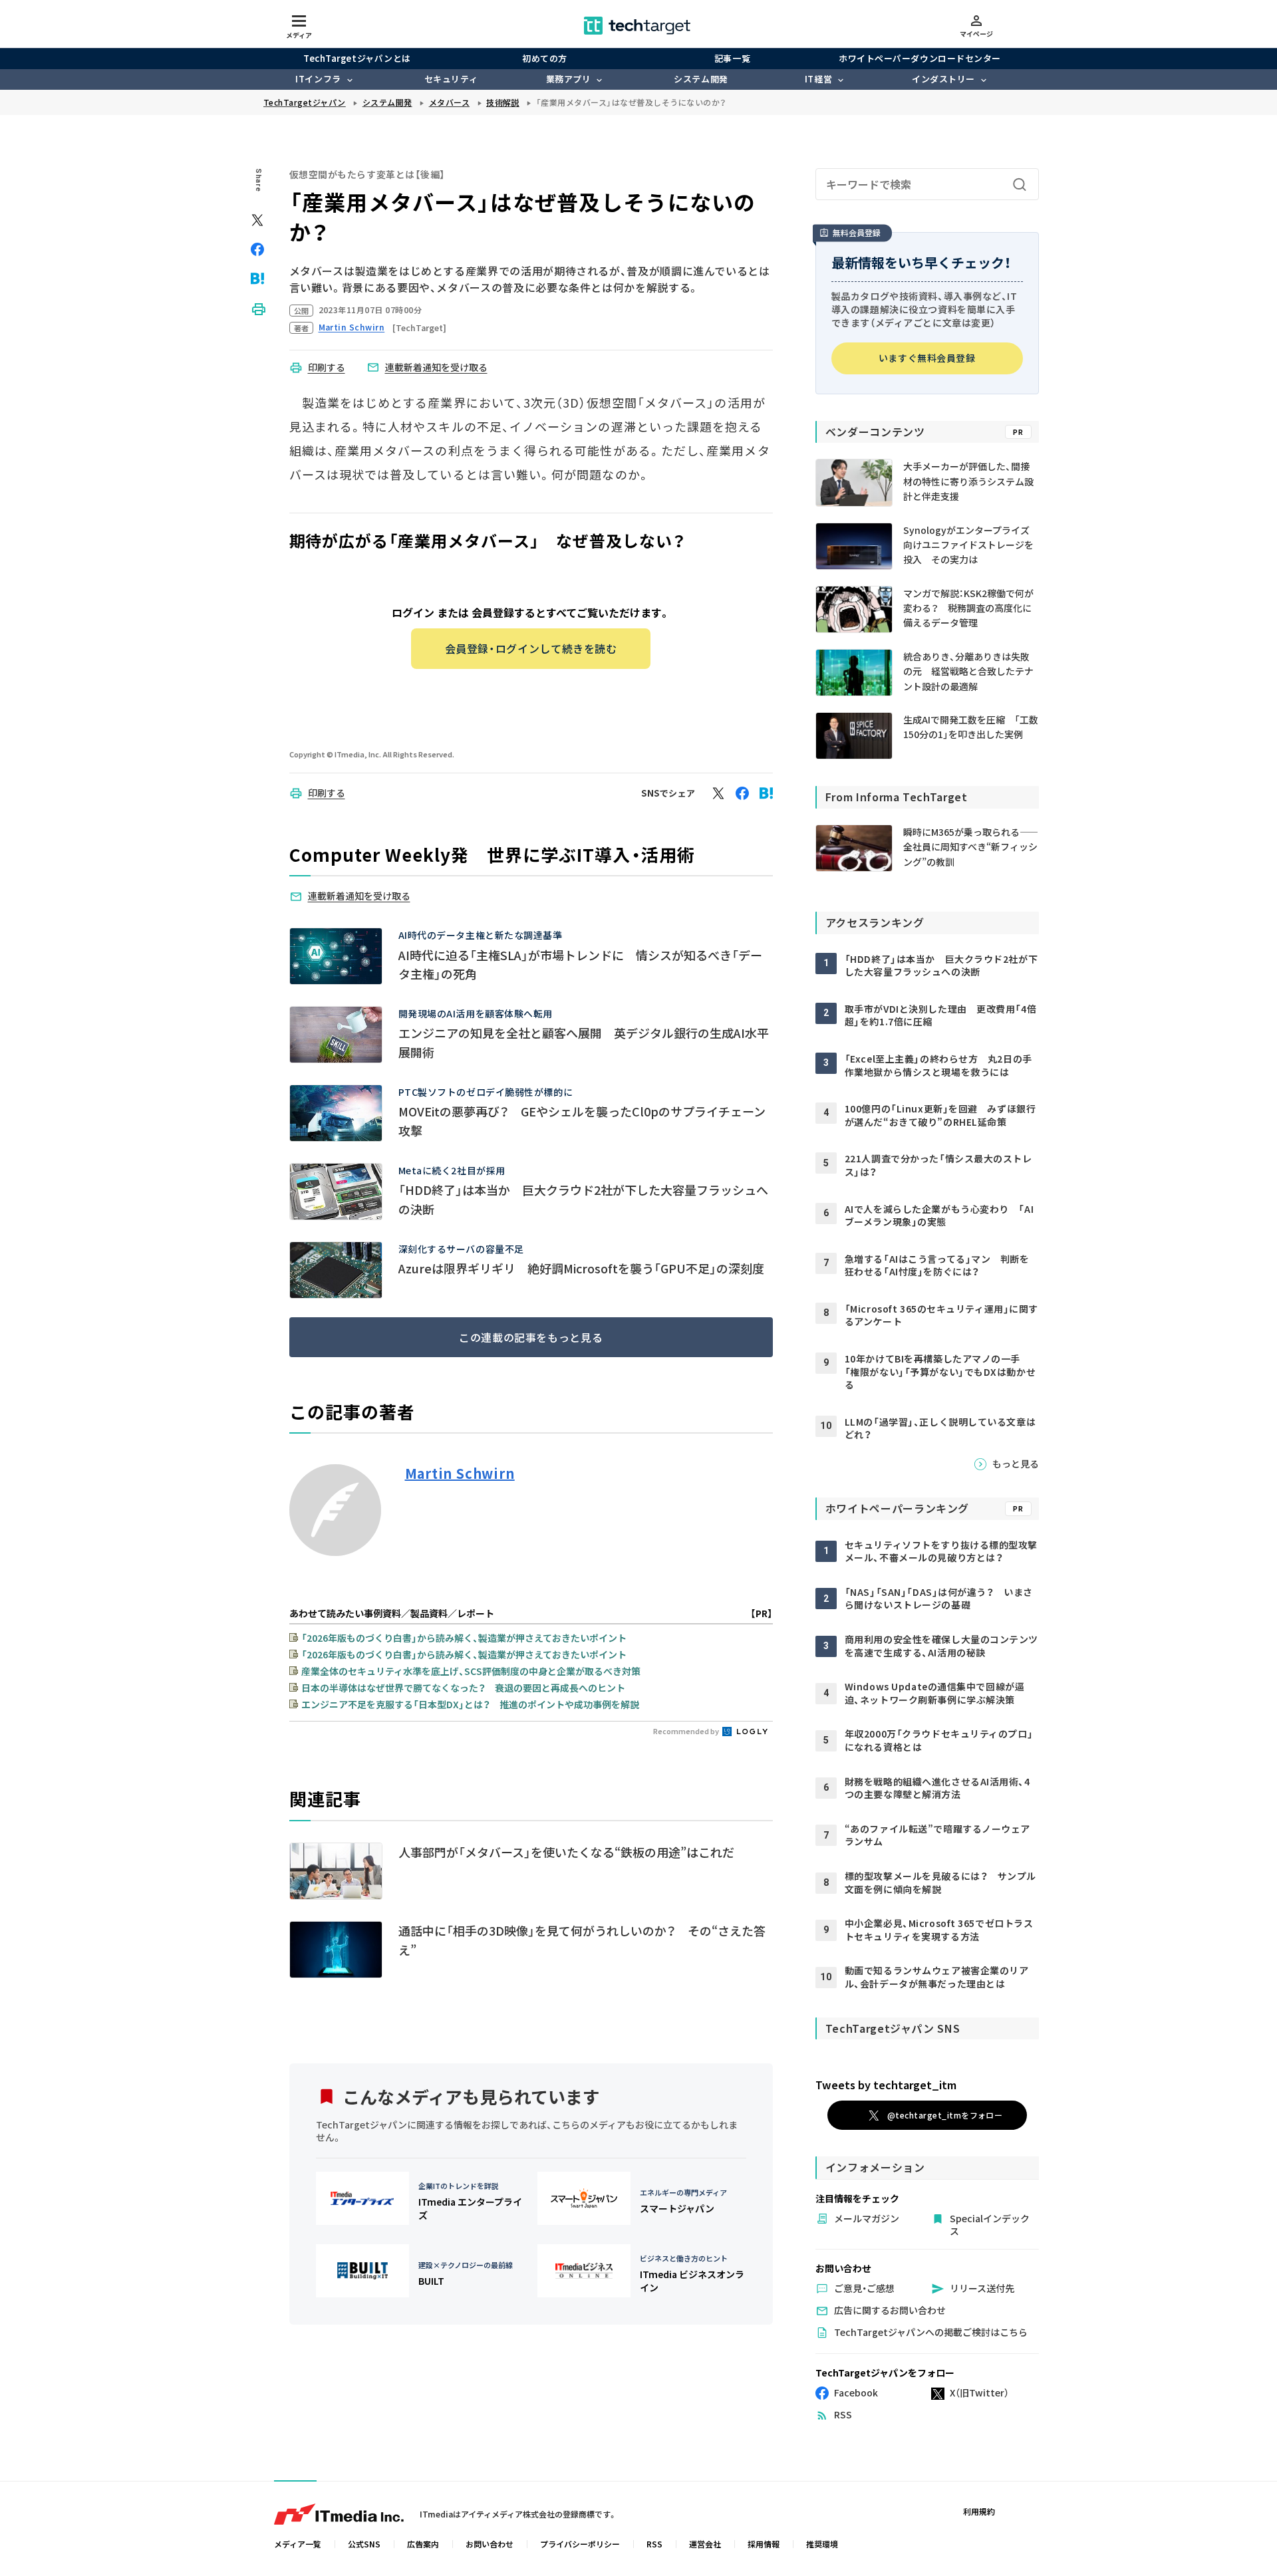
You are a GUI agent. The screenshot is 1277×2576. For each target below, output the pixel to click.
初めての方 (545, 58)
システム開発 (701, 79)
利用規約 (979, 2511)
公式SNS (364, 2544)
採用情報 (764, 2544)
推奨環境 (822, 2544)
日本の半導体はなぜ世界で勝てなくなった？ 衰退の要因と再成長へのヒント (463, 1688)
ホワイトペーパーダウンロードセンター (920, 58)
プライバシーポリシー (580, 2544)
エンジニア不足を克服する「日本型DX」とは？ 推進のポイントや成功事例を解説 (470, 1704)
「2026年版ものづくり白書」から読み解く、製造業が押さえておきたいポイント (464, 1638)
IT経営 (818, 79)
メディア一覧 (298, 2544)
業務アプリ (569, 79)
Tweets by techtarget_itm (886, 2085)
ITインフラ (318, 79)
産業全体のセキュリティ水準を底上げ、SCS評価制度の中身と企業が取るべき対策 (471, 1671)
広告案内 (423, 2544)
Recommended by (687, 1731)
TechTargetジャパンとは (357, 58)
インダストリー (943, 79)
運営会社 (705, 2544)
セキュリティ (451, 79)
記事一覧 (732, 58)
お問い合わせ (490, 2544)
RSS (654, 2544)
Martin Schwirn (460, 1474)
